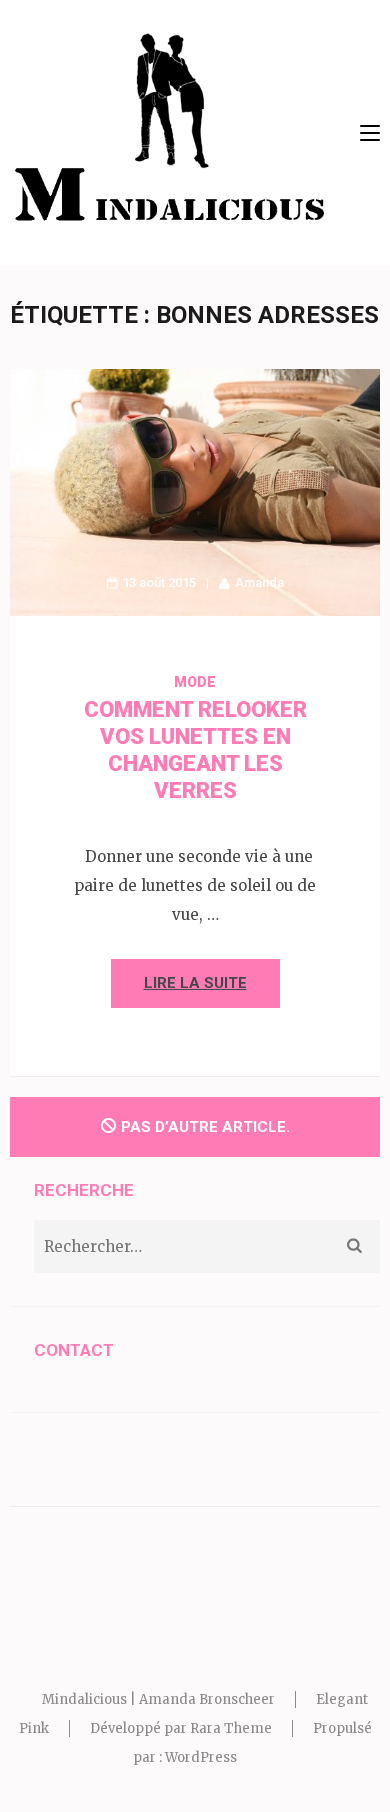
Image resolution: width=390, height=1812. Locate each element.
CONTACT (74, 1350)
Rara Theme (231, 1728)
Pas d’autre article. (205, 1127)
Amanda (259, 582)
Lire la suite (195, 983)
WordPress (201, 1757)
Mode (195, 682)
